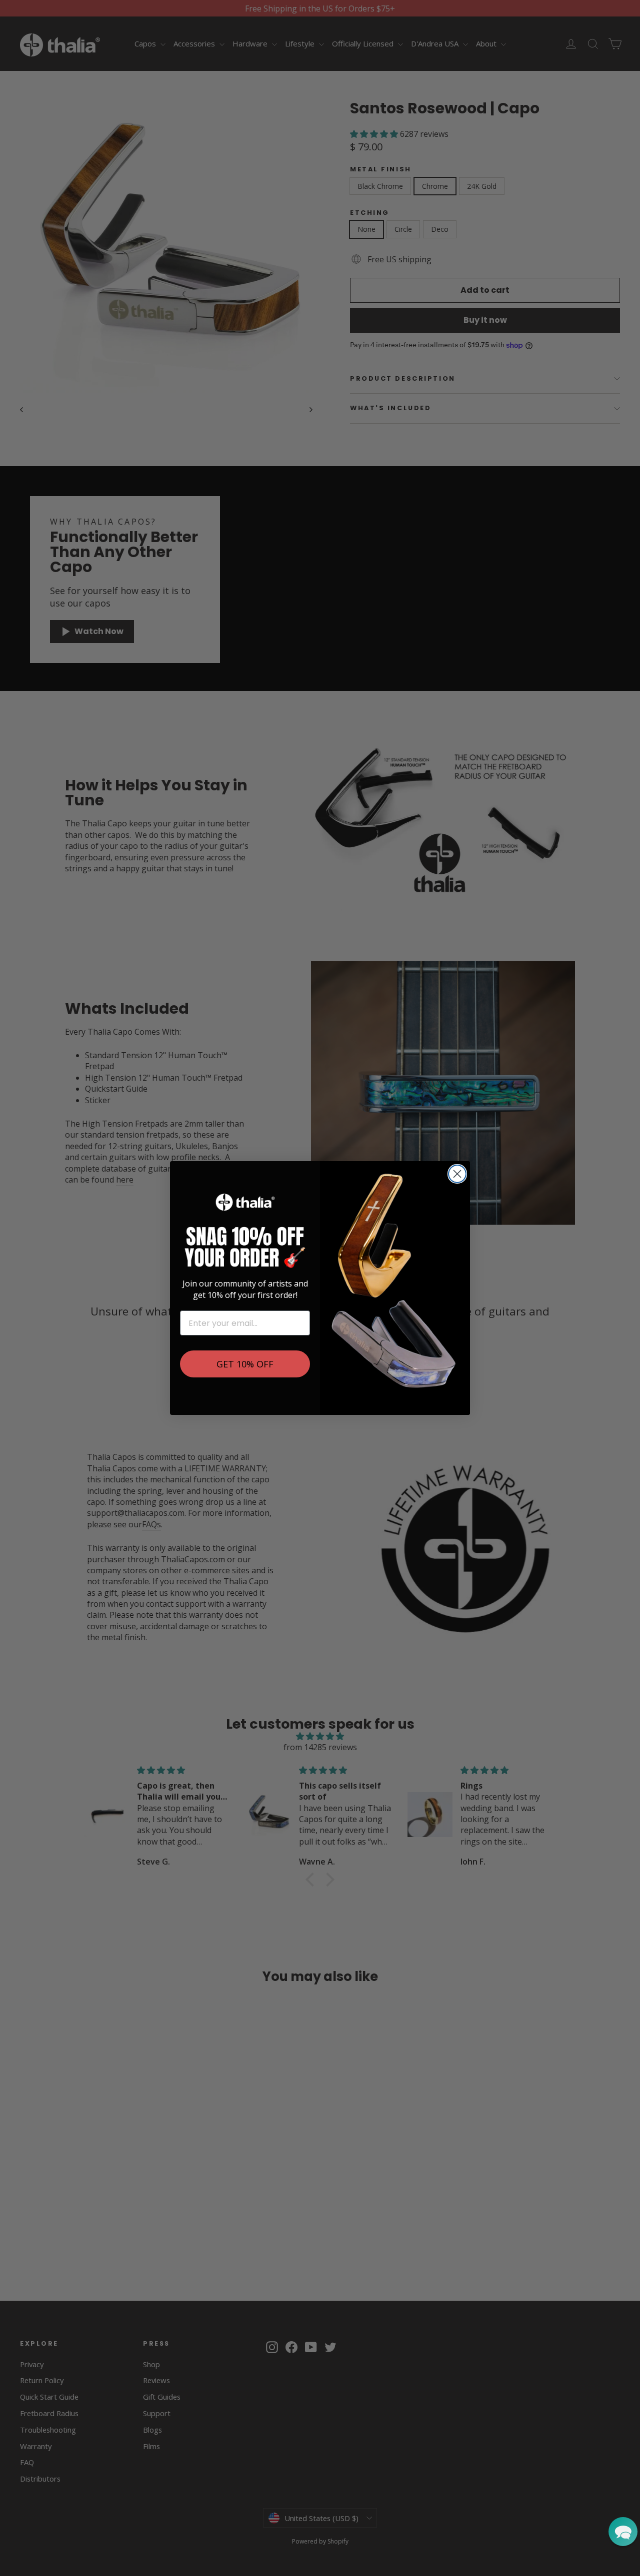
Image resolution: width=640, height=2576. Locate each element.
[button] (623, 2532)
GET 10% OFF (245, 1364)
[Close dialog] (457, 1174)
